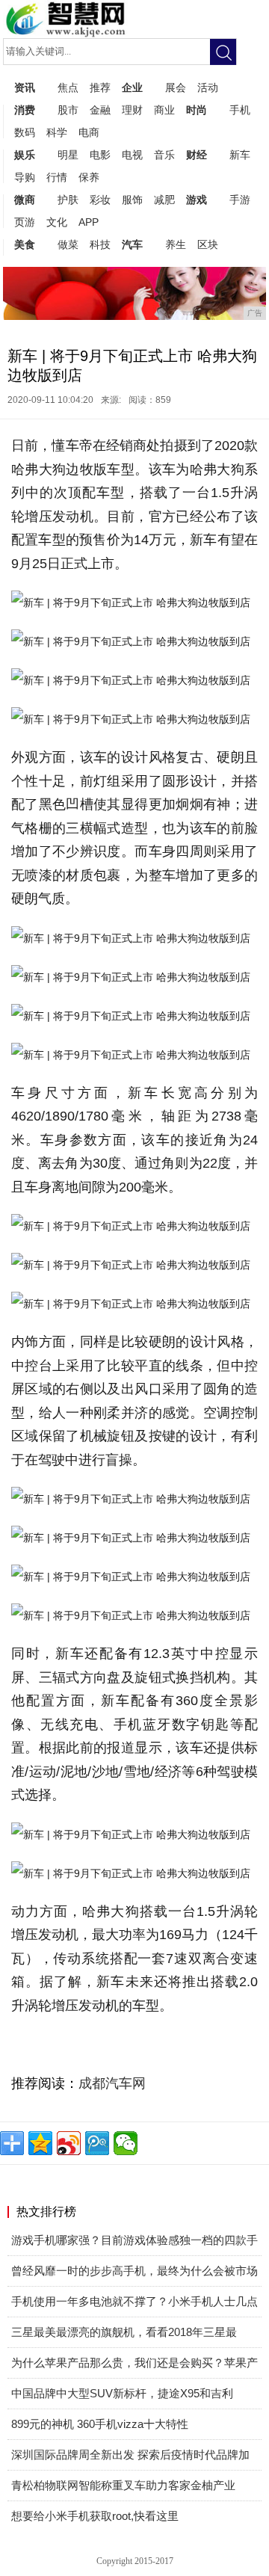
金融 (100, 110)
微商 (25, 200)
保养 (89, 177)
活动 (208, 87)
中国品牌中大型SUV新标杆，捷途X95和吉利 (122, 2393)
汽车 (132, 244)
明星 (68, 155)
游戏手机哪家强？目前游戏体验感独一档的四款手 (134, 2240)
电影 (100, 155)
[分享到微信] (126, 2143)
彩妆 (100, 200)
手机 (240, 110)
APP (89, 222)
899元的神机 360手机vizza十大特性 (100, 2424)
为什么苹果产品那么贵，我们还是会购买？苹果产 (134, 2363)
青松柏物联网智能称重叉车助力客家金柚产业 (123, 2485)
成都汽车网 (112, 2083)
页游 (25, 222)
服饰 (132, 200)
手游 (240, 200)
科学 (57, 132)
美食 (25, 244)
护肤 (68, 200)
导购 (25, 177)
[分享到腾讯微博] (97, 2143)
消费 (25, 110)
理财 (132, 110)
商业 (164, 110)
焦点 (68, 87)
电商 (89, 132)
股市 (68, 110)
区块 (208, 244)
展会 (176, 87)
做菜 (68, 244)
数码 (25, 132)
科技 (100, 244)
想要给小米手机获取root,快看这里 (95, 2516)
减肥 (164, 200)
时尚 (197, 110)
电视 (132, 155)
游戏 (197, 200)
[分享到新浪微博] (69, 2143)
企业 (132, 87)
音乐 (164, 155)
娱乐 (25, 155)
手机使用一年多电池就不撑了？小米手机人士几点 (134, 2301)
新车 (240, 155)
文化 (57, 222)
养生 (176, 244)
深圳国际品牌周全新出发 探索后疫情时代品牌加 (130, 2455)
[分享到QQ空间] (40, 2143)
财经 (197, 155)
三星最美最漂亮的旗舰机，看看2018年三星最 (124, 2332)
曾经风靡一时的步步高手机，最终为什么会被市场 (134, 2271)
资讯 (25, 87)
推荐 (100, 87)
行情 (57, 177)
